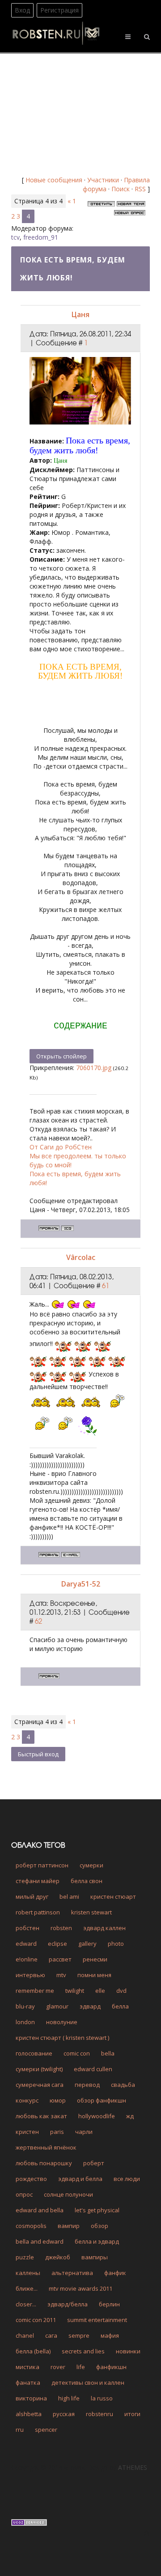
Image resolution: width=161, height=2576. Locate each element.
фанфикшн (111, 2367)
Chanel (25, 2335)
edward (26, 1944)
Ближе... (27, 2288)
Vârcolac (81, 1257)
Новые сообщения (54, 180)
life (81, 2367)
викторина (31, 2398)
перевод (87, 2085)
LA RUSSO (102, 2398)
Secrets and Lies (83, 2351)
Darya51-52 (81, 1584)
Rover (58, 2367)
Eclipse (57, 1944)
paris (57, 2132)
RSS (140, 189)
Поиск (121, 189)
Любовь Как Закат (41, 2116)
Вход (22, 10)
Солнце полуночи (68, 2194)
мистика (28, 2367)
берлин (109, 2304)
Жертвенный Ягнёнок (46, 2147)
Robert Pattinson (38, 1912)
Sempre (79, 2335)
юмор (58, 2100)
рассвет (60, 1959)
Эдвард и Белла (80, 2179)
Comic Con (77, 2053)
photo (116, 1944)
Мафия (110, 2335)
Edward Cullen (93, 2069)
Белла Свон (87, 1881)
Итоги (132, 2414)
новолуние (62, 2022)
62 (38, 1621)
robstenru (100, 2414)
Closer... (26, 2304)
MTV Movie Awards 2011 (80, 2288)
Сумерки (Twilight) (39, 2069)
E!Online (27, 1959)
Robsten (61, 1928)
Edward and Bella (40, 2210)
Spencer (46, 2430)
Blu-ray (25, 2006)
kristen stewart (91, 1912)
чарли (84, 2132)
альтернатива (72, 2273)
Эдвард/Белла (68, 2304)
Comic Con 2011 (36, 2320)
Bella (108, 2053)
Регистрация (59, 10)
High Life (69, 2398)
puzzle (25, 2257)
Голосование (34, 2053)
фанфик (115, 2273)
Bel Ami (69, 1897)
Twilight (75, 1991)
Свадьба (123, 2085)
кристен (27, 2132)
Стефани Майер (38, 1881)
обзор (100, 2226)
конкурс (27, 2100)
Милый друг (32, 1897)
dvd (121, 1991)
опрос (24, 2194)
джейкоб (58, 2257)
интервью (30, 1975)
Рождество (31, 2179)
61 (106, 1286)
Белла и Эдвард (97, 2241)
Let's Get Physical (97, 2210)
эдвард (90, 2006)
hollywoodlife (97, 2116)
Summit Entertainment (97, 2320)
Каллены (28, 2273)
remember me (35, 1991)
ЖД (130, 2116)
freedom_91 (41, 237)
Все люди (127, 2179)
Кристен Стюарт (113, 1897)
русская (64, 2414)
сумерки (91, 1865)
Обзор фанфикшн (102, 2100)
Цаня (80, 314)
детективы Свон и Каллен (88, 2382)
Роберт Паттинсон (42, 1865)
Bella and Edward (40, 2241)
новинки (128, 2351)
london (25, 2022)
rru (20, 2430)
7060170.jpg (94, 1068)
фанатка (28, 2382)
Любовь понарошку (44, 2163)
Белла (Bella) (33, 2351)
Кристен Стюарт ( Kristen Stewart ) (62, 2038)
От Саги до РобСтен (61, 1147)
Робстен (28, 1928)
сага (51, 2335)
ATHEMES (133, 2467)
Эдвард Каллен (104, 1928)
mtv (61, 1975)
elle (100, 1991)
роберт (94, 2163)
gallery (87, 1944)
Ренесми (95, 1959)
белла (120, 2006)
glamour (57, 2006)
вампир (69, 2226)
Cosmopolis (31, 2226)
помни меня (94, 1975)
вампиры (95, 2257)
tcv (15, 237)
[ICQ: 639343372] (68, 1228)
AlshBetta (29, 2414)
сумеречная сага (40, 2085)
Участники (103, 180)
